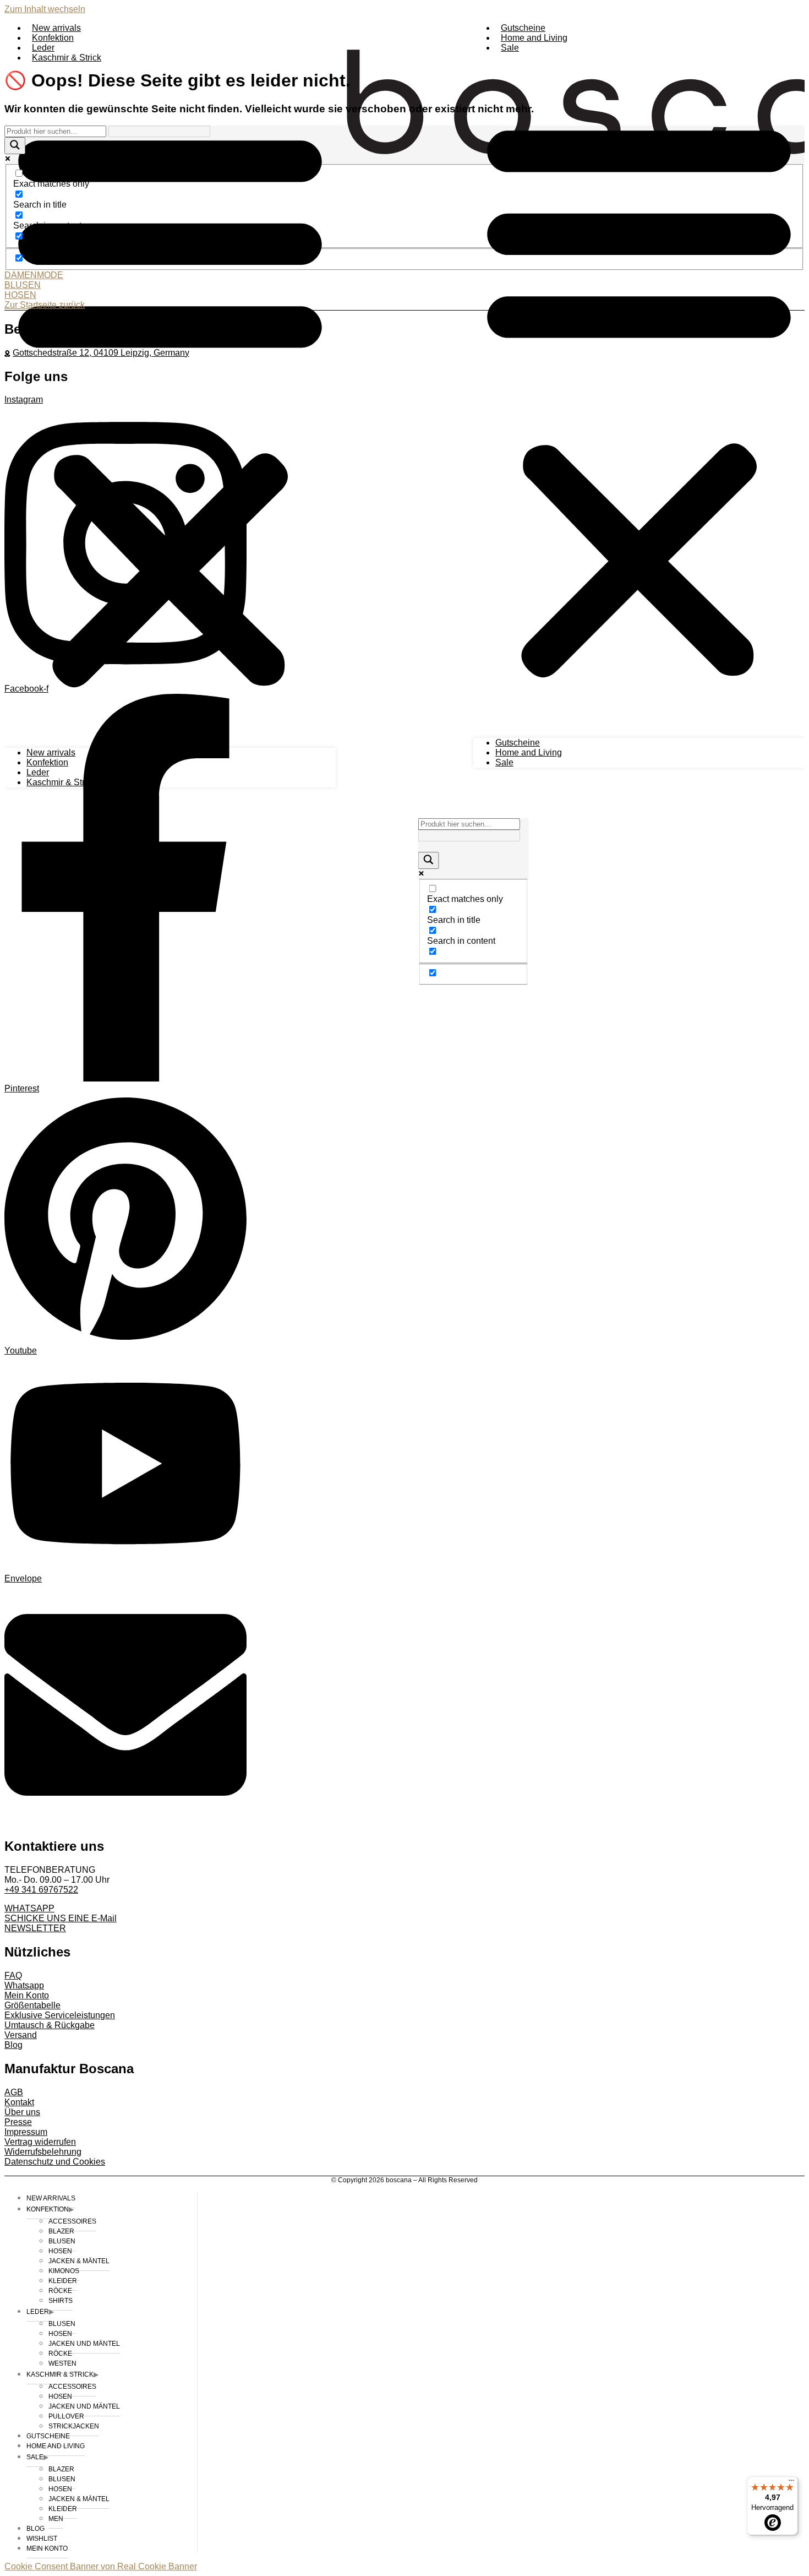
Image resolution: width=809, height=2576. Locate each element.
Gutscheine (523, 28)
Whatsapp (24, 1985)
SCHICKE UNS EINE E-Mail (61, 1918)
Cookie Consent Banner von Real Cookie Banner (101, 2566)
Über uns (22, 2112)
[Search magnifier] (429, 860)
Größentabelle (32, 2005)
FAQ (13, 1976)
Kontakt (19, 2102)
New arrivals (56, 28)
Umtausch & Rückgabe (50, 2025)
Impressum (26, 2132)
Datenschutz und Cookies (55, 2162)
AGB (14, 2092)
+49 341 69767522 (41, 1890)
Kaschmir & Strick (67, 58)
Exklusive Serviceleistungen (60, 2015)
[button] (639, 395)
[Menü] (791, 2483)
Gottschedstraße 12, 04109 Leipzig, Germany (101, 353)
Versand (21, 2035)
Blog (13, 2045)
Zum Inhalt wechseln (45, 9)
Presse (18, 2122)
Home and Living (534, 38)
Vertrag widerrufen (40, 2142)
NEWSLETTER (35, 1928)
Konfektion (53, 38)
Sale (510, 48)
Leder (43, 48)
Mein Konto (27, 1995)
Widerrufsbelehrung (43, 2152)
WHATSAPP (29, 1908)
